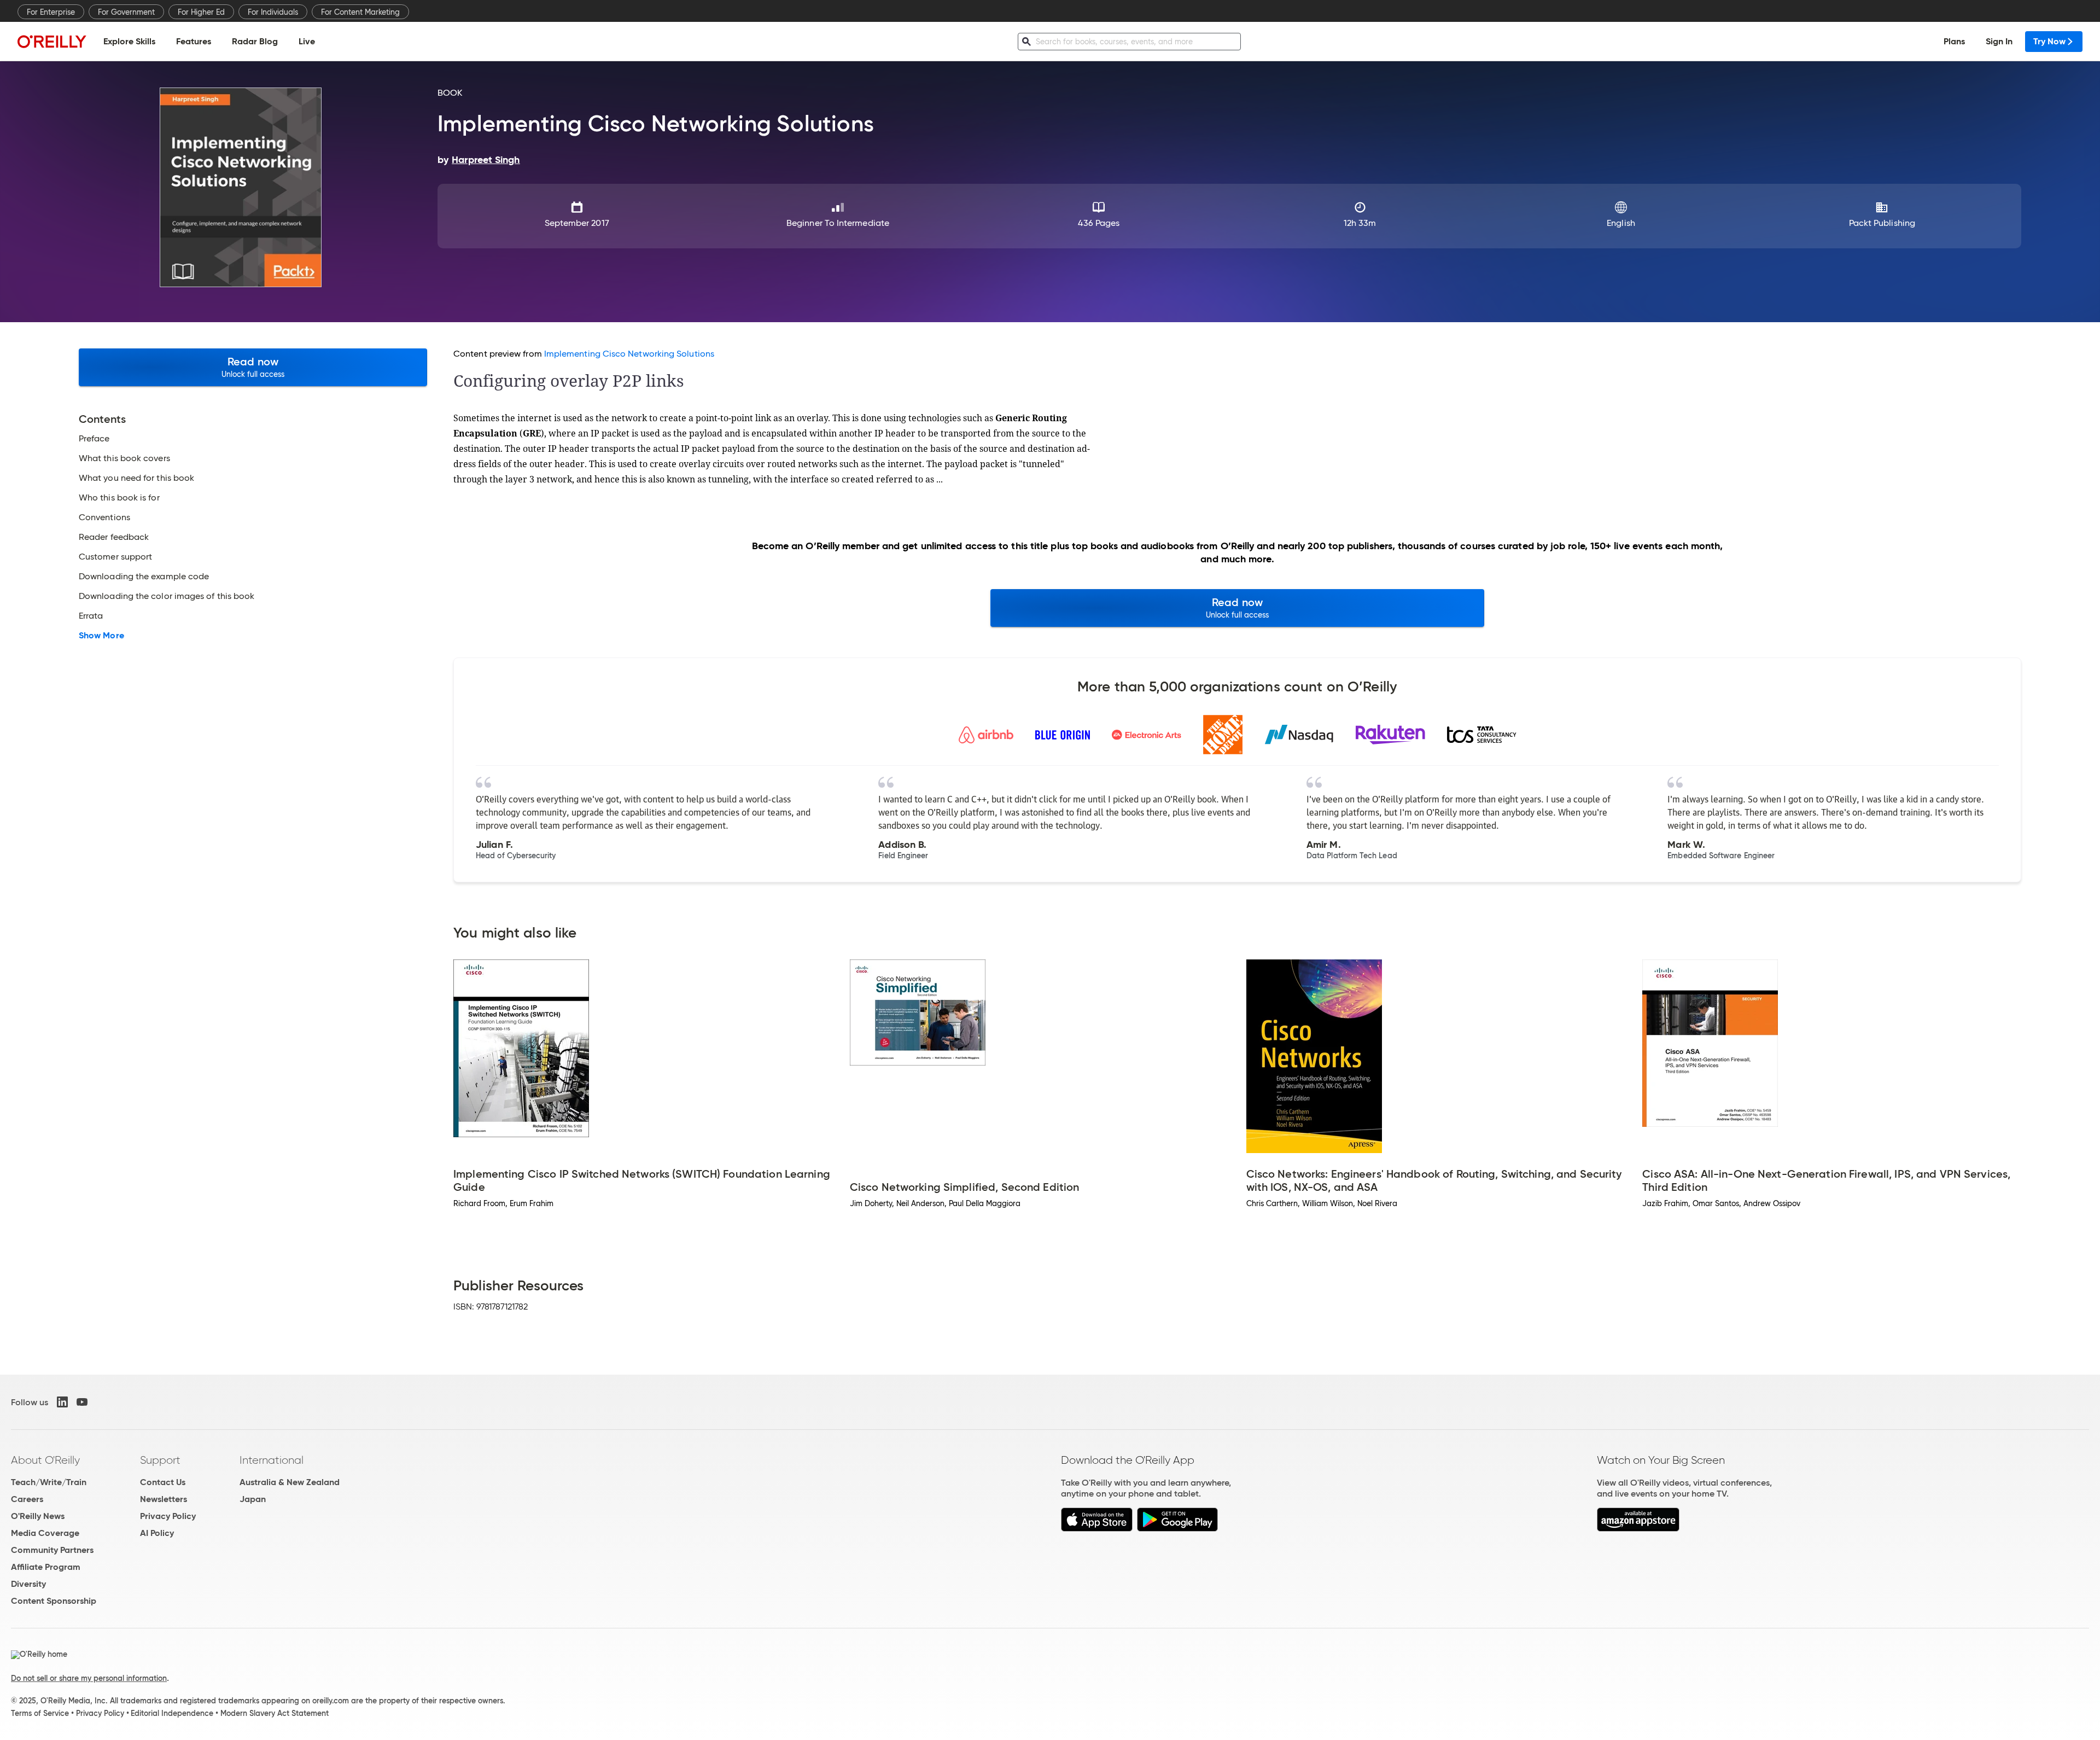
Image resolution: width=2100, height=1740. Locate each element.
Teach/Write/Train (49, 1482)
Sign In (1999, 41)
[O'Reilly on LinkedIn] (62, 1402)
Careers (27, 1499)
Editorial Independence (172, 1713)
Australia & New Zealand (290, 1482)
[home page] (52, 41)
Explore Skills (129, 41)
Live (307, 41)
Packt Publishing (1882, 223)
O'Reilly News (38, 1516)
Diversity (28, 1584)
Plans (1954, 41)
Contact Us (163, 1482)
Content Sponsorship (54, 1601)
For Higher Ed (201, 12)
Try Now (2049, 41)
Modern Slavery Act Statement (275, 1713)
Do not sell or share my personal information (89, 1678)
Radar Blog (255, 41)
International (272, 1460)
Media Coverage (45, 1533)
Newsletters (164, 1499)
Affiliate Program (46, 1567)
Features (194, 41)
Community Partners (52, 1550)
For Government (126, 12)
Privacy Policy (168, 1516)
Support (160, 1460)
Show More (101, 636)
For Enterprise (51, 12)
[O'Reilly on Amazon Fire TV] (1638, 1529)
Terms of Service (40, 1713)
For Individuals (273, 12)
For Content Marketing (360, 12)
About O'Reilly (45, 1460)
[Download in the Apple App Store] (1097, 1529)
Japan (253, 1499)
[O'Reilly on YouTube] (82, 1402)
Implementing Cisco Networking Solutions (629, 354)
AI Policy (157, 1533)
